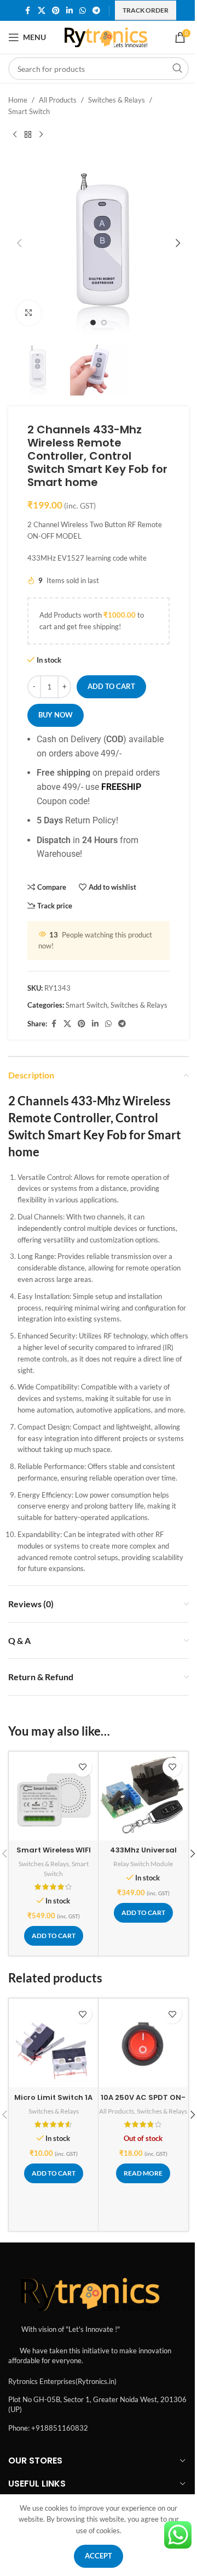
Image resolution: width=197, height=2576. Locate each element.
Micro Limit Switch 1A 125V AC (53, 2102)
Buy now (56, 715)
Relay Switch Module (143, 1864)
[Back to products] (28, 135)
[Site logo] (106, 36)
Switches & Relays (117, 100)
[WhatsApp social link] (83, 11)
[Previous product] (15, 135)
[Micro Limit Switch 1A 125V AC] (53, 2043)
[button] (19, 243)
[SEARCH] (177, 69)
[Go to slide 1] (93, 323)
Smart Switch (29, 111)
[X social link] (42, 11)
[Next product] (41, 135)
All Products (58, 100)
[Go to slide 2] (104, 323)
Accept (99, 2556)
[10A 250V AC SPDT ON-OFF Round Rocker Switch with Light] (143, 2043)
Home (18, 100)
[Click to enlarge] (29, 313)
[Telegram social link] (96, 11)
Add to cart (111, 686)
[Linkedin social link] (69, 11)
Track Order (146, 10)
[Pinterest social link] (56, 11)
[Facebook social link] (28, 11)
